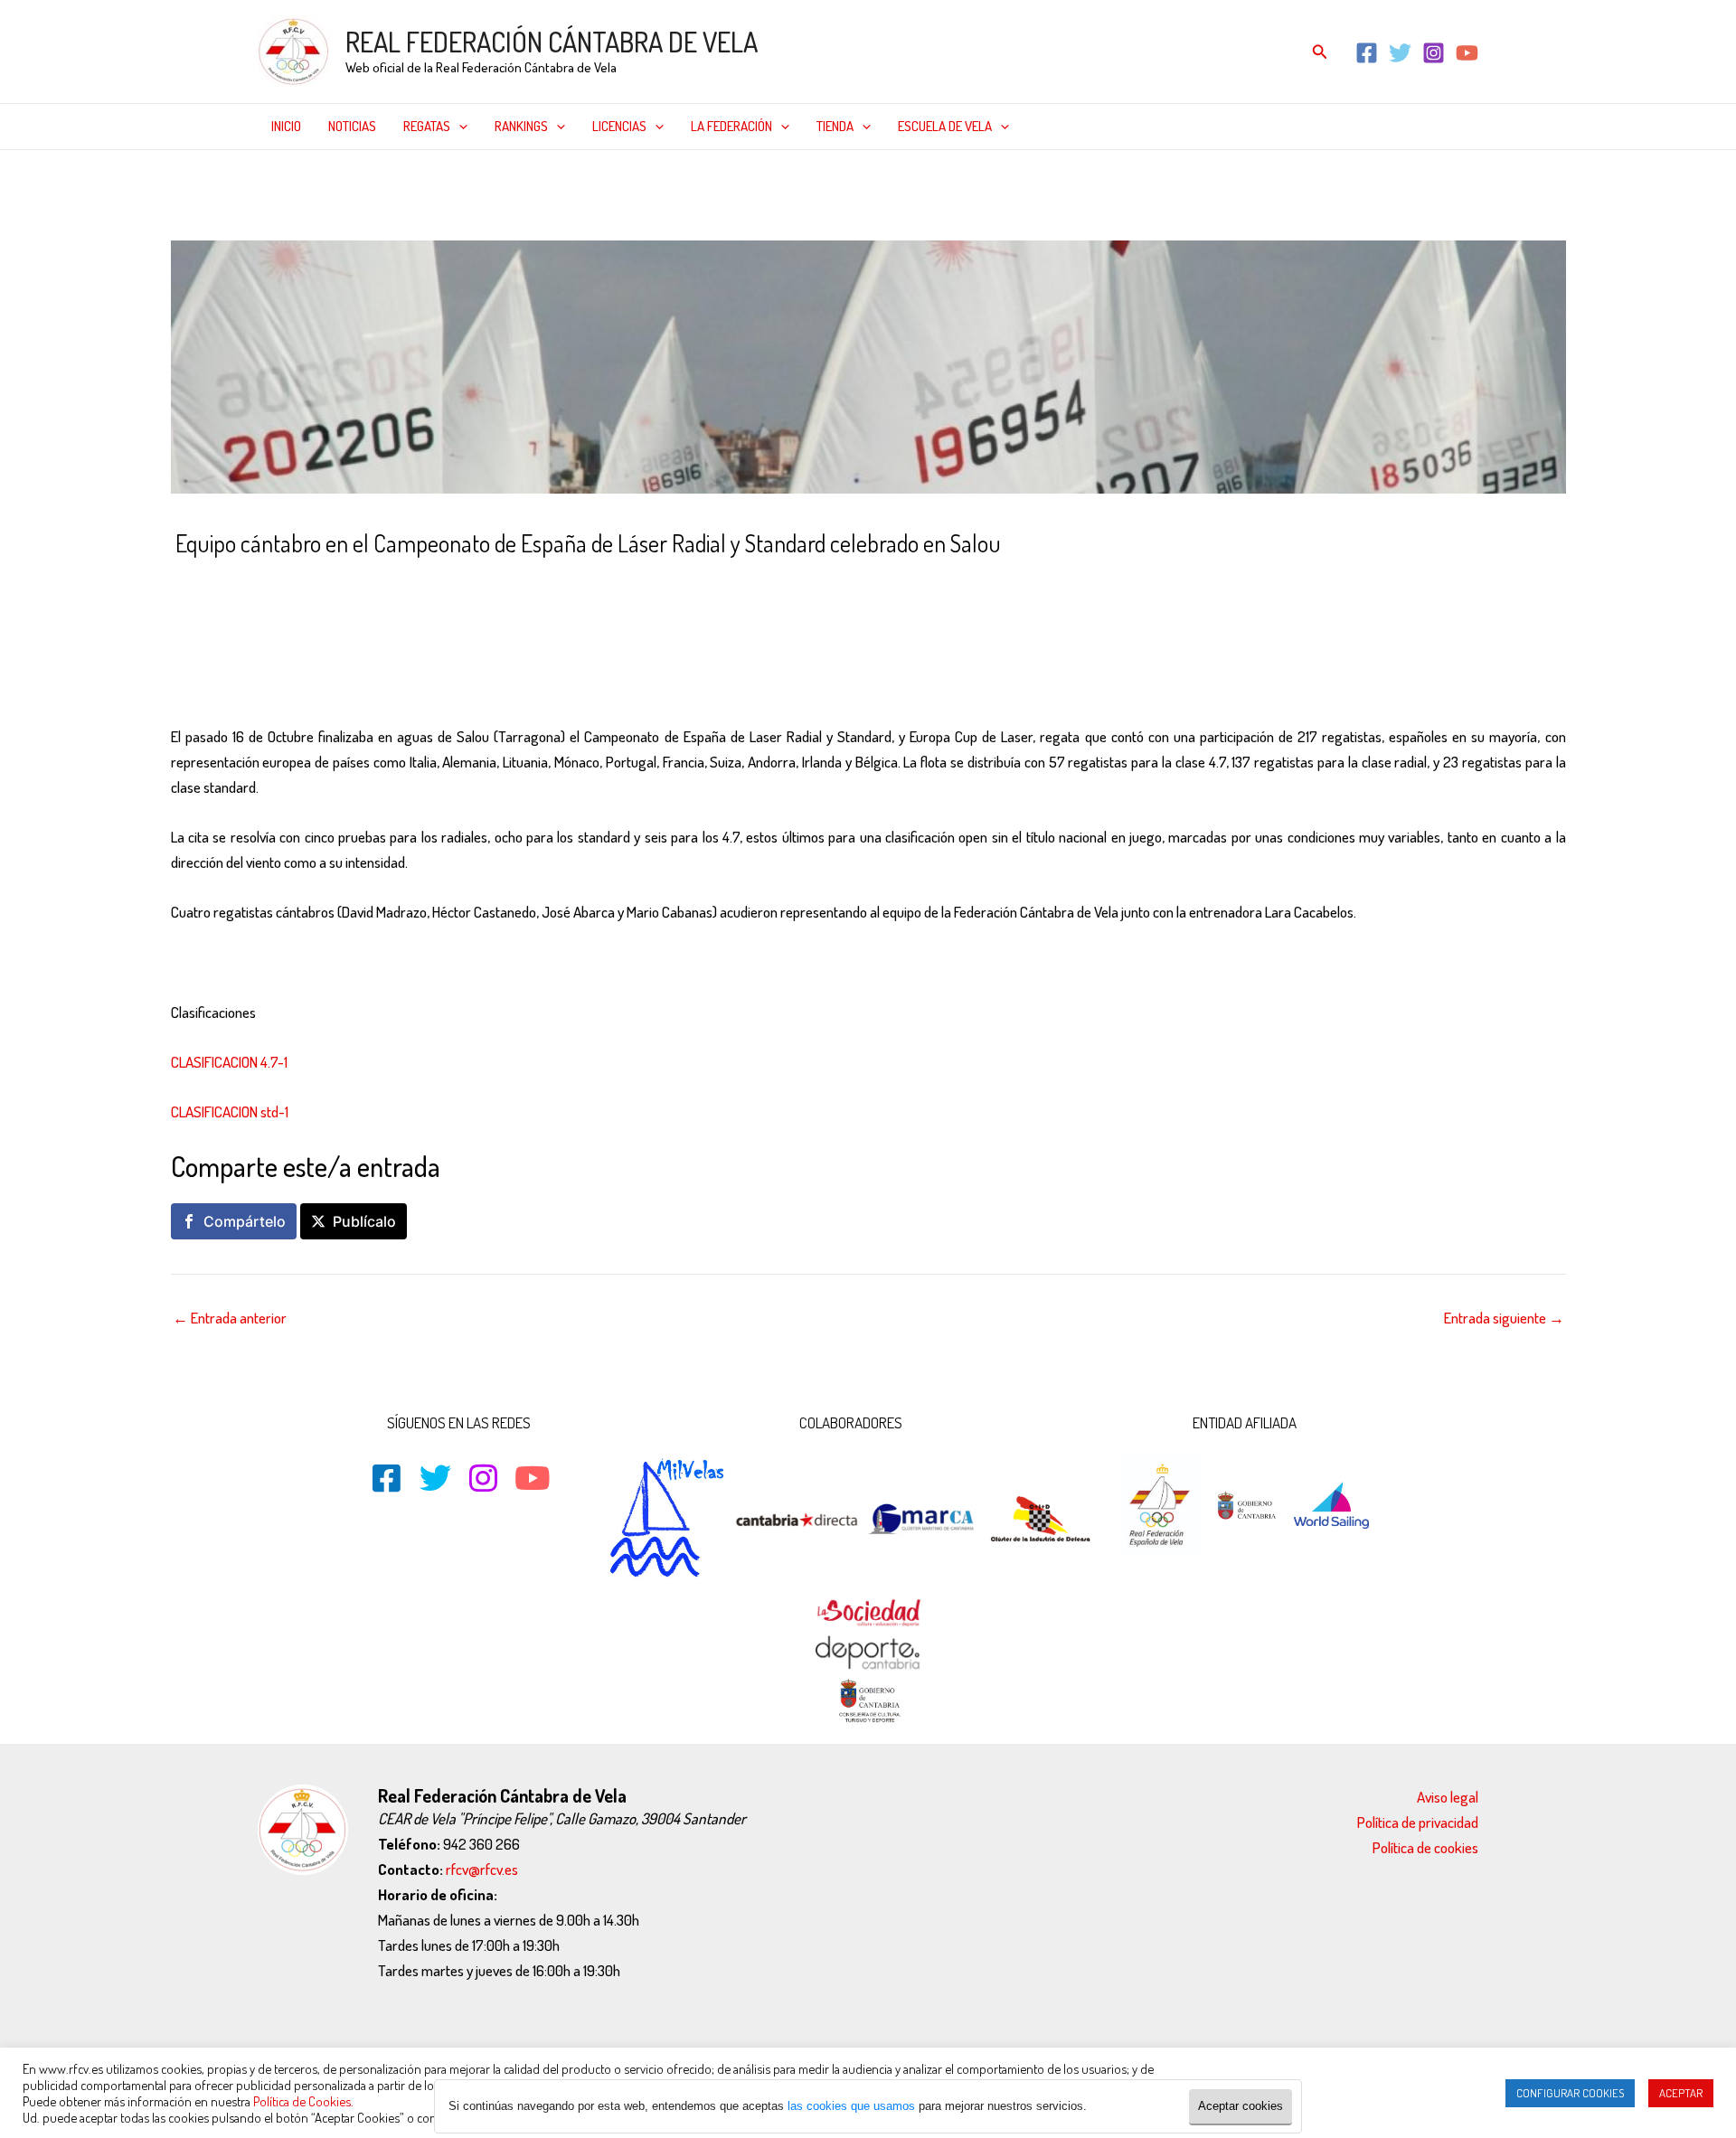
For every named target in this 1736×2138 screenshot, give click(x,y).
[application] (459, 127)
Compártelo (245, 1221)
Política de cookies (1425, 1847)
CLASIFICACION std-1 (230, 1111)
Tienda (835, 126)
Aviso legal (1448, 1797)
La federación (731, 126)
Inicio (286, 126)
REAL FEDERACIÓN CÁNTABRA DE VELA (552, 42)
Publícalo (364, 1221)
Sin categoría (487, 582)
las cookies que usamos (851, 2106)
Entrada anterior (230, 1318)
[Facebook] (1367, 53)
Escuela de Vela (945, 126)
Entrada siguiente (1504, 1318)
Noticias (352, 126)
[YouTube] (1467, 53)
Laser (365, 582)
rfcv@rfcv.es (482, 1869)
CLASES (318, 582)
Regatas (427, 126)
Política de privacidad (1418, 1822)
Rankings (521, 126)
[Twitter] (1400, 53)
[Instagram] (1434, 53)
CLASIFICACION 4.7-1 (229, 1062)
